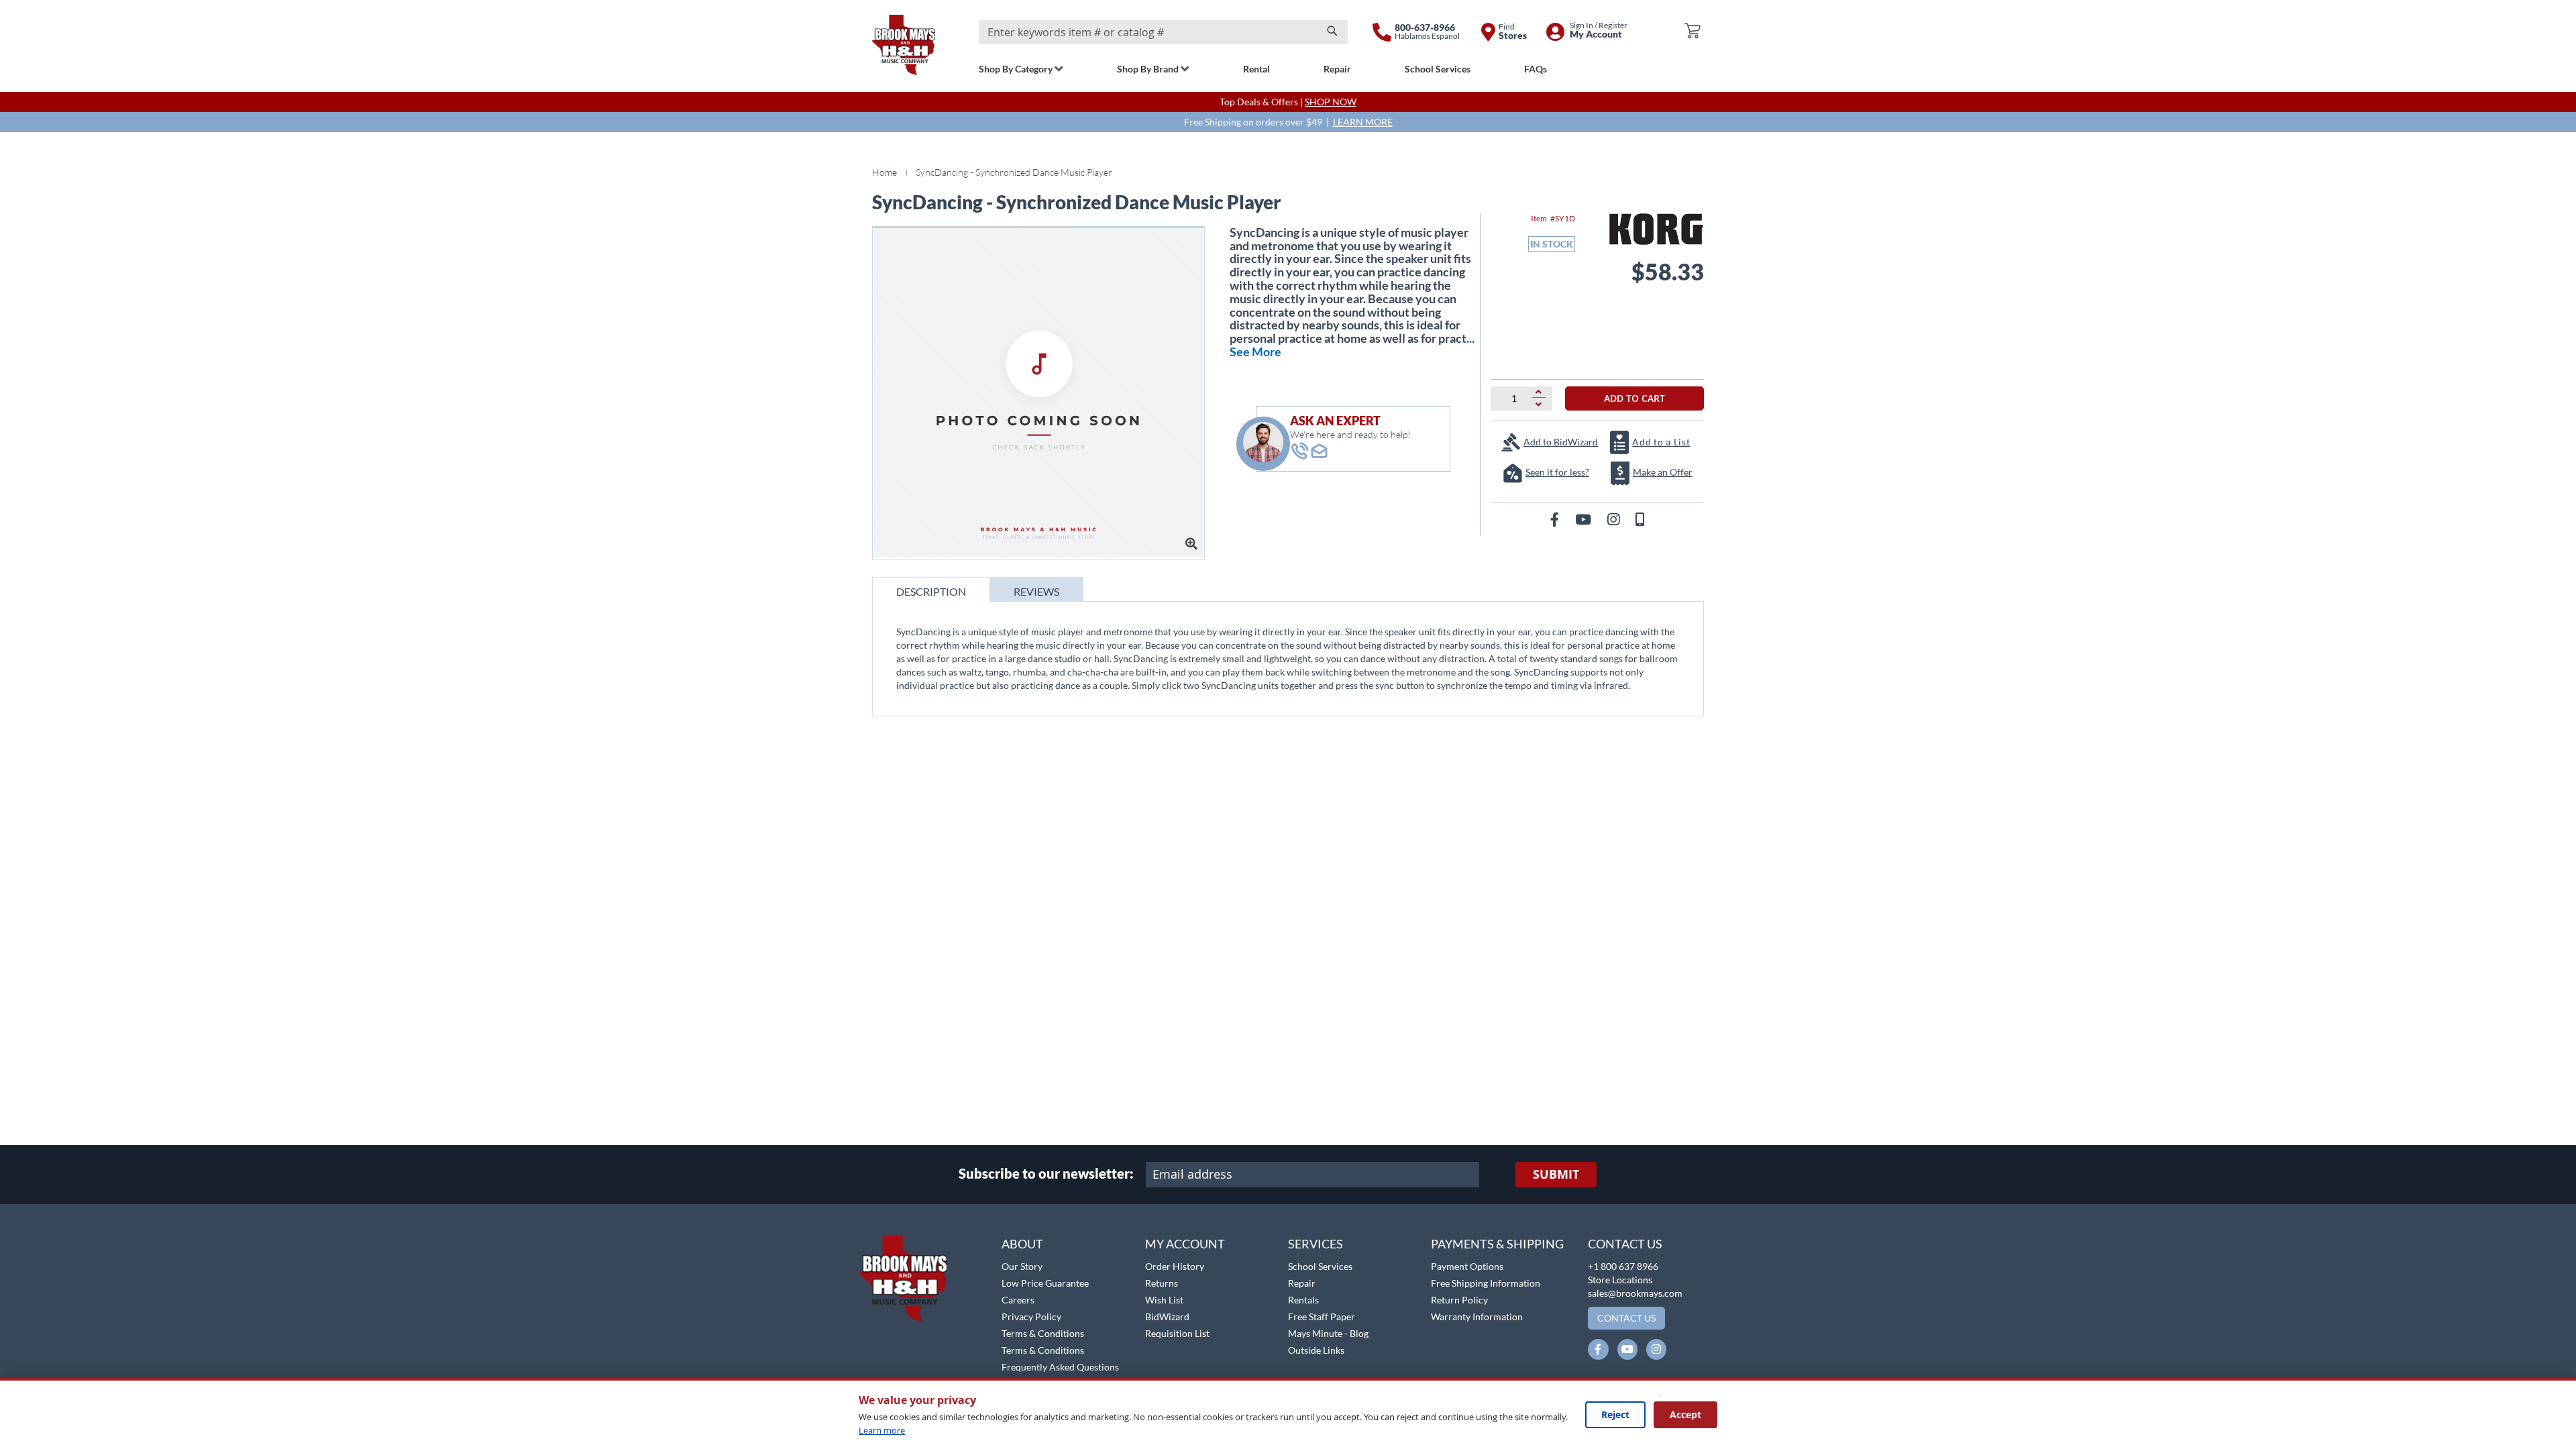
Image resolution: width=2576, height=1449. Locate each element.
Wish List (1164, 1300)
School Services (1320, 1266)
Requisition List (1177, 1333)
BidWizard (1167, 1317)
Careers (1018, 1300)
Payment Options (1467, 1266)
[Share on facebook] (1556, 519)
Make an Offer (1663, 472)
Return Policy (1459, 1300)
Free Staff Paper (1322, 1317)
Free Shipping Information (1486, 1283)
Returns (1162, 1283)
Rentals (1303, 1300)
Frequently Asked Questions (1060, 1367)
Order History (1175, 1266)
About (1022, 1244)
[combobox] (1163, 32)
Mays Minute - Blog (1328, 1333)
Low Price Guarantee (1045, 1283)
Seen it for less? (1557, 472)
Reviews (1036, 591)
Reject (1615, 1414)
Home (884, 172)
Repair (1302, 1283)
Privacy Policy (1031, 1317)
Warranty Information (1477, 1317)
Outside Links (1316, 1350)
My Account (1185, 1244)
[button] (45, 1228)
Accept (1685, 1414)
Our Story (1022, 1266)
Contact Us (1625, 1244)
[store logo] (904, 45)
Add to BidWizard (1561, 442)
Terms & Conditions (1043, 1333)
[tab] (931, 589)
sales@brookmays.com (1635, 1293)
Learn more (882, 1430)
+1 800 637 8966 (1623, 1266)
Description (931, 591)
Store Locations (1620, 1280)
